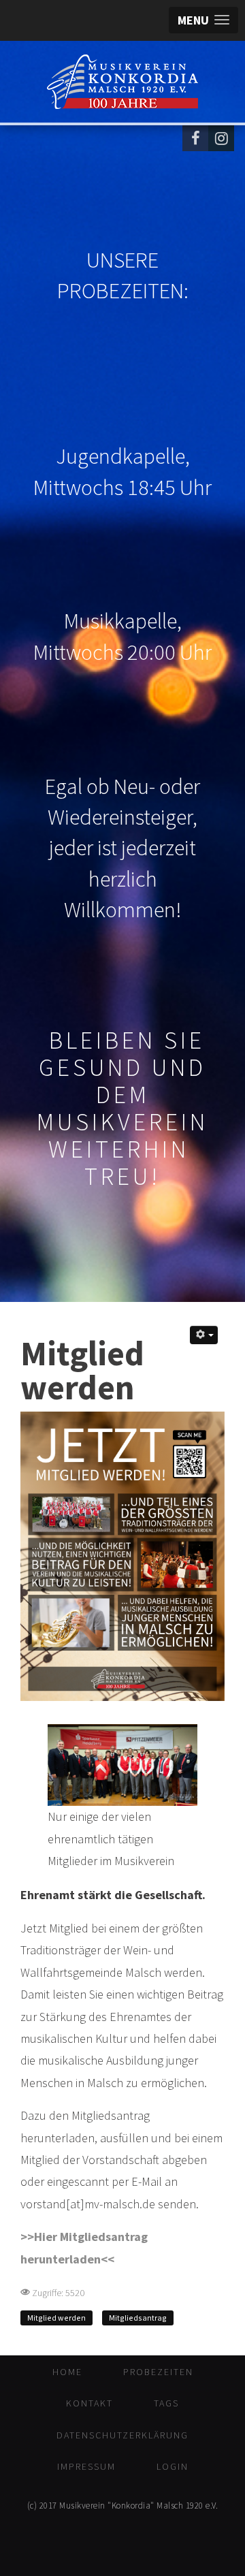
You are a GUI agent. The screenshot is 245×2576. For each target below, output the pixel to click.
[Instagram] (221, 138)
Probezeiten (158, 2372)
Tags (166, 2403)
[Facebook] (195, 138)
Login (173, 2466)
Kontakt (89, 2403)
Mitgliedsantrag (138, 2318)
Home (67, 2372)
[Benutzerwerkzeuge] (204, 1335)
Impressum (86, 2466)
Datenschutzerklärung (122, 2435)
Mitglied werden (56, 2318)
